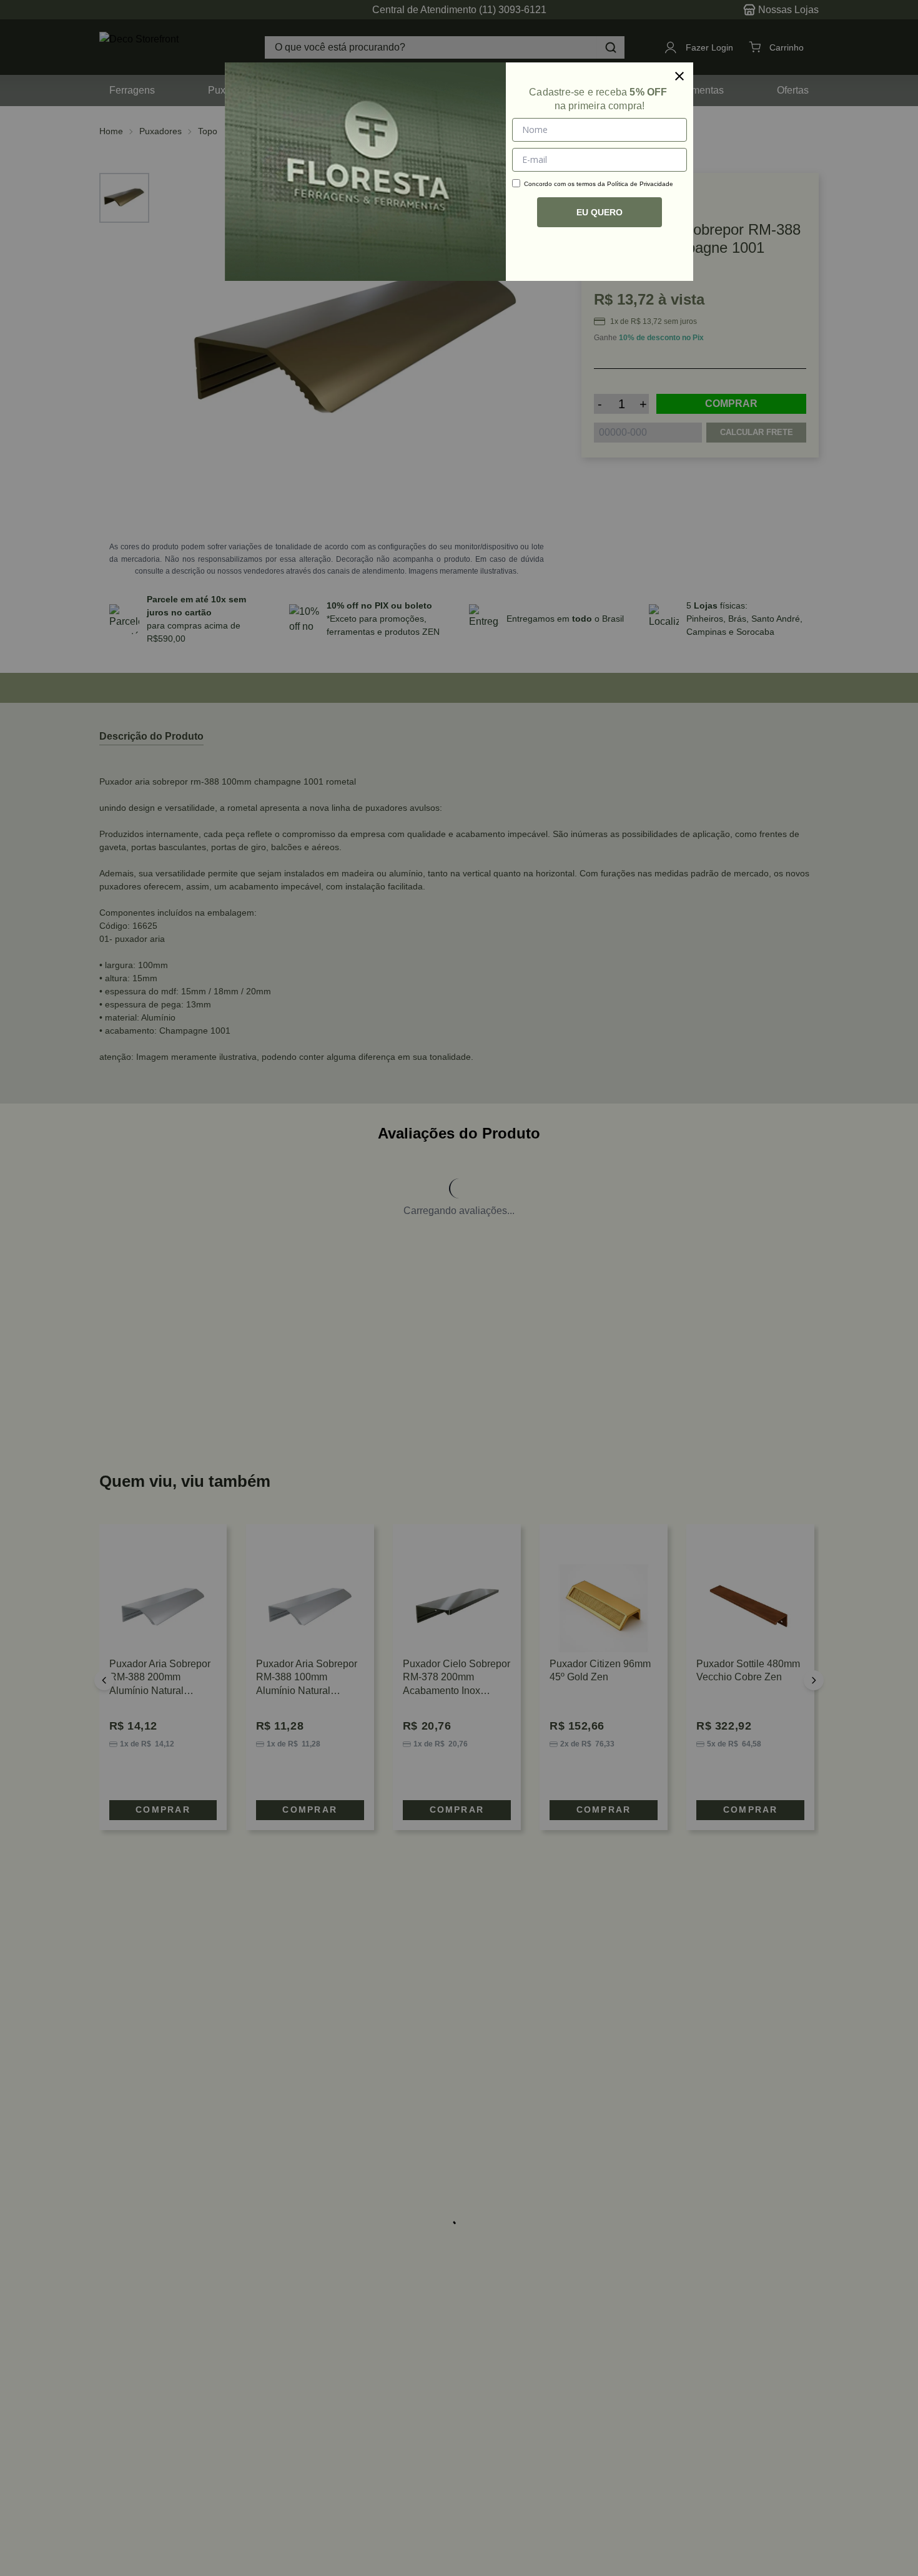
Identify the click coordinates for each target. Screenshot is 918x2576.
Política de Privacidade (640, 184)
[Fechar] (679, 76)
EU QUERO (600, 212)
